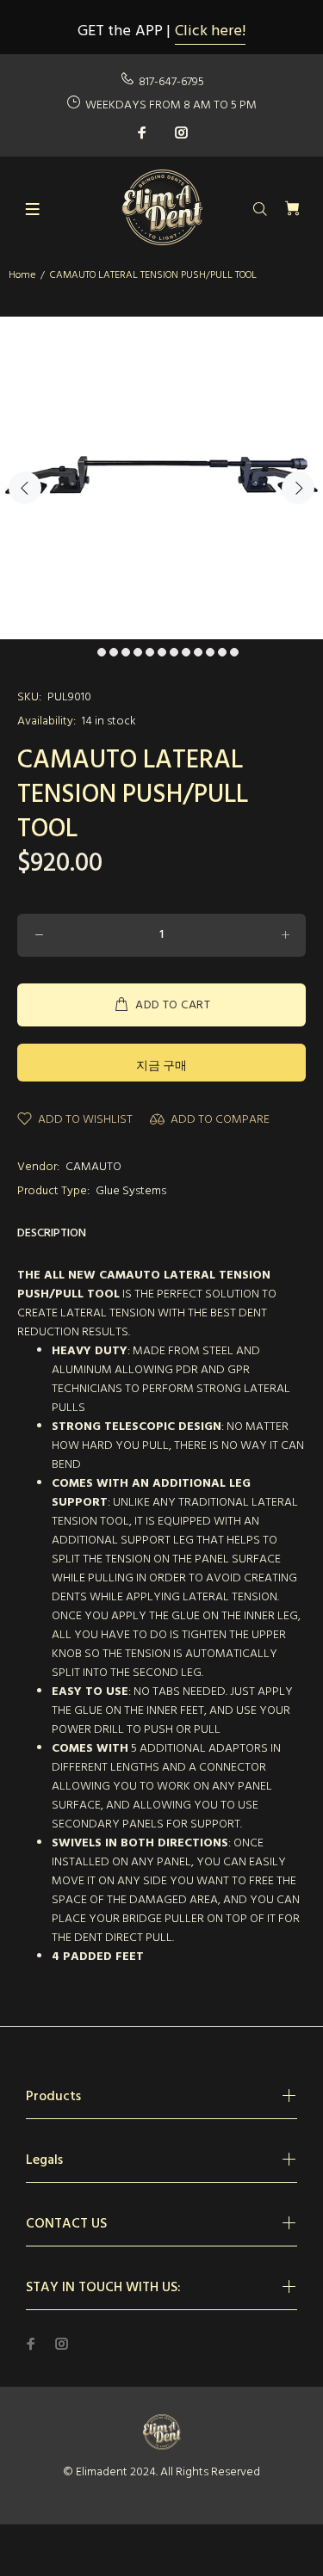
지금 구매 (161, 1066)
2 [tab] (102, 652)
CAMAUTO (93, 1167)
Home (22, 275)
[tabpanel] (161, 478)
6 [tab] (150, 652)
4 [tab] (126, 652)
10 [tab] (198, 652)
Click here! (210, 31)
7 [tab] (162, 652)
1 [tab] (90, 652)
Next (298, 488)
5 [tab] (138, 652)
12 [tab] (222, 652)
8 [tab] (174, 652)
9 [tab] (186, 652)
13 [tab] (234, 652)
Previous (25, 488)
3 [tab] (114, 652)
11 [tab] (210, 652)
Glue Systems (131, 1191)
